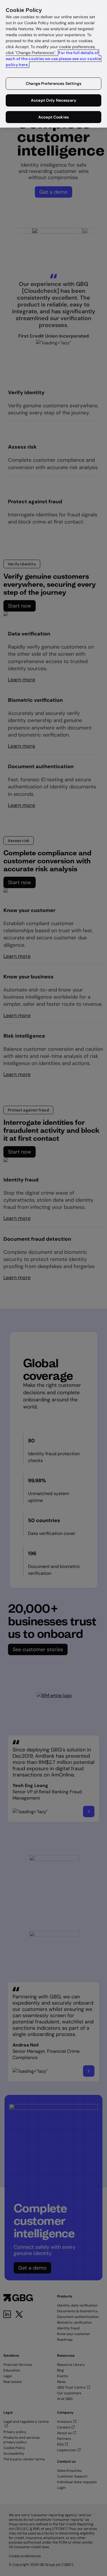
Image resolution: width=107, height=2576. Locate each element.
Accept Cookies (53, 117)
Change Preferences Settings (53, 83)
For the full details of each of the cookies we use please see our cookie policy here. (53, 59)
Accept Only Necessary (53, 100)
